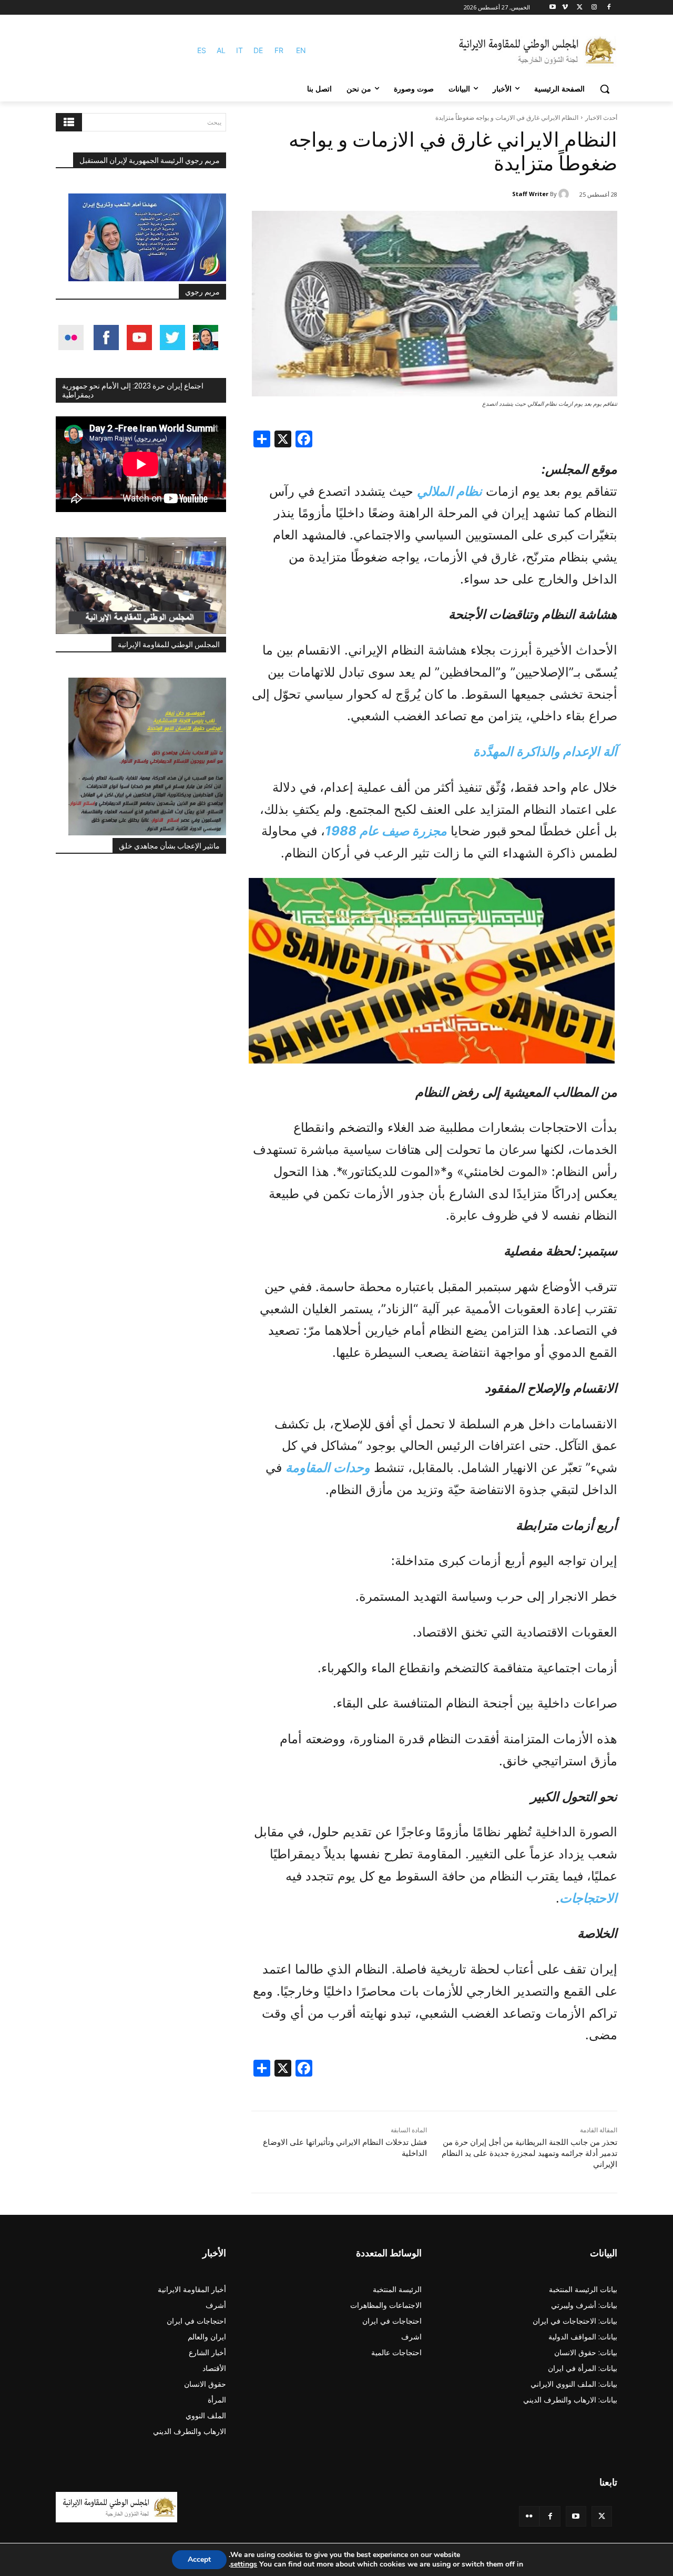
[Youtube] (553, 8)
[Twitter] (602, 2516)
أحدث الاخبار (601, 117)
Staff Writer (530, 194)
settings (244, 2564)
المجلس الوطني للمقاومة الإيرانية (169, 645)
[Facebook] (609, 8)
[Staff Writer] (565, 194)
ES (202, 50)
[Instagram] (594, 8)
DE (258, 50)
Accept (199, 2559)
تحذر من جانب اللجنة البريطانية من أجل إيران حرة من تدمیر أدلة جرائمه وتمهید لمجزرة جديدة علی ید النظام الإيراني (529, 2153)
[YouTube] (576, 2516)
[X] (580, 8)
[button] (605, 89)
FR (279, 50)
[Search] (69, 122)
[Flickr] (529, 2516)
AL (221, 50)
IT (239, 50)
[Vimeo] (565, 8)
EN (301, 50)
